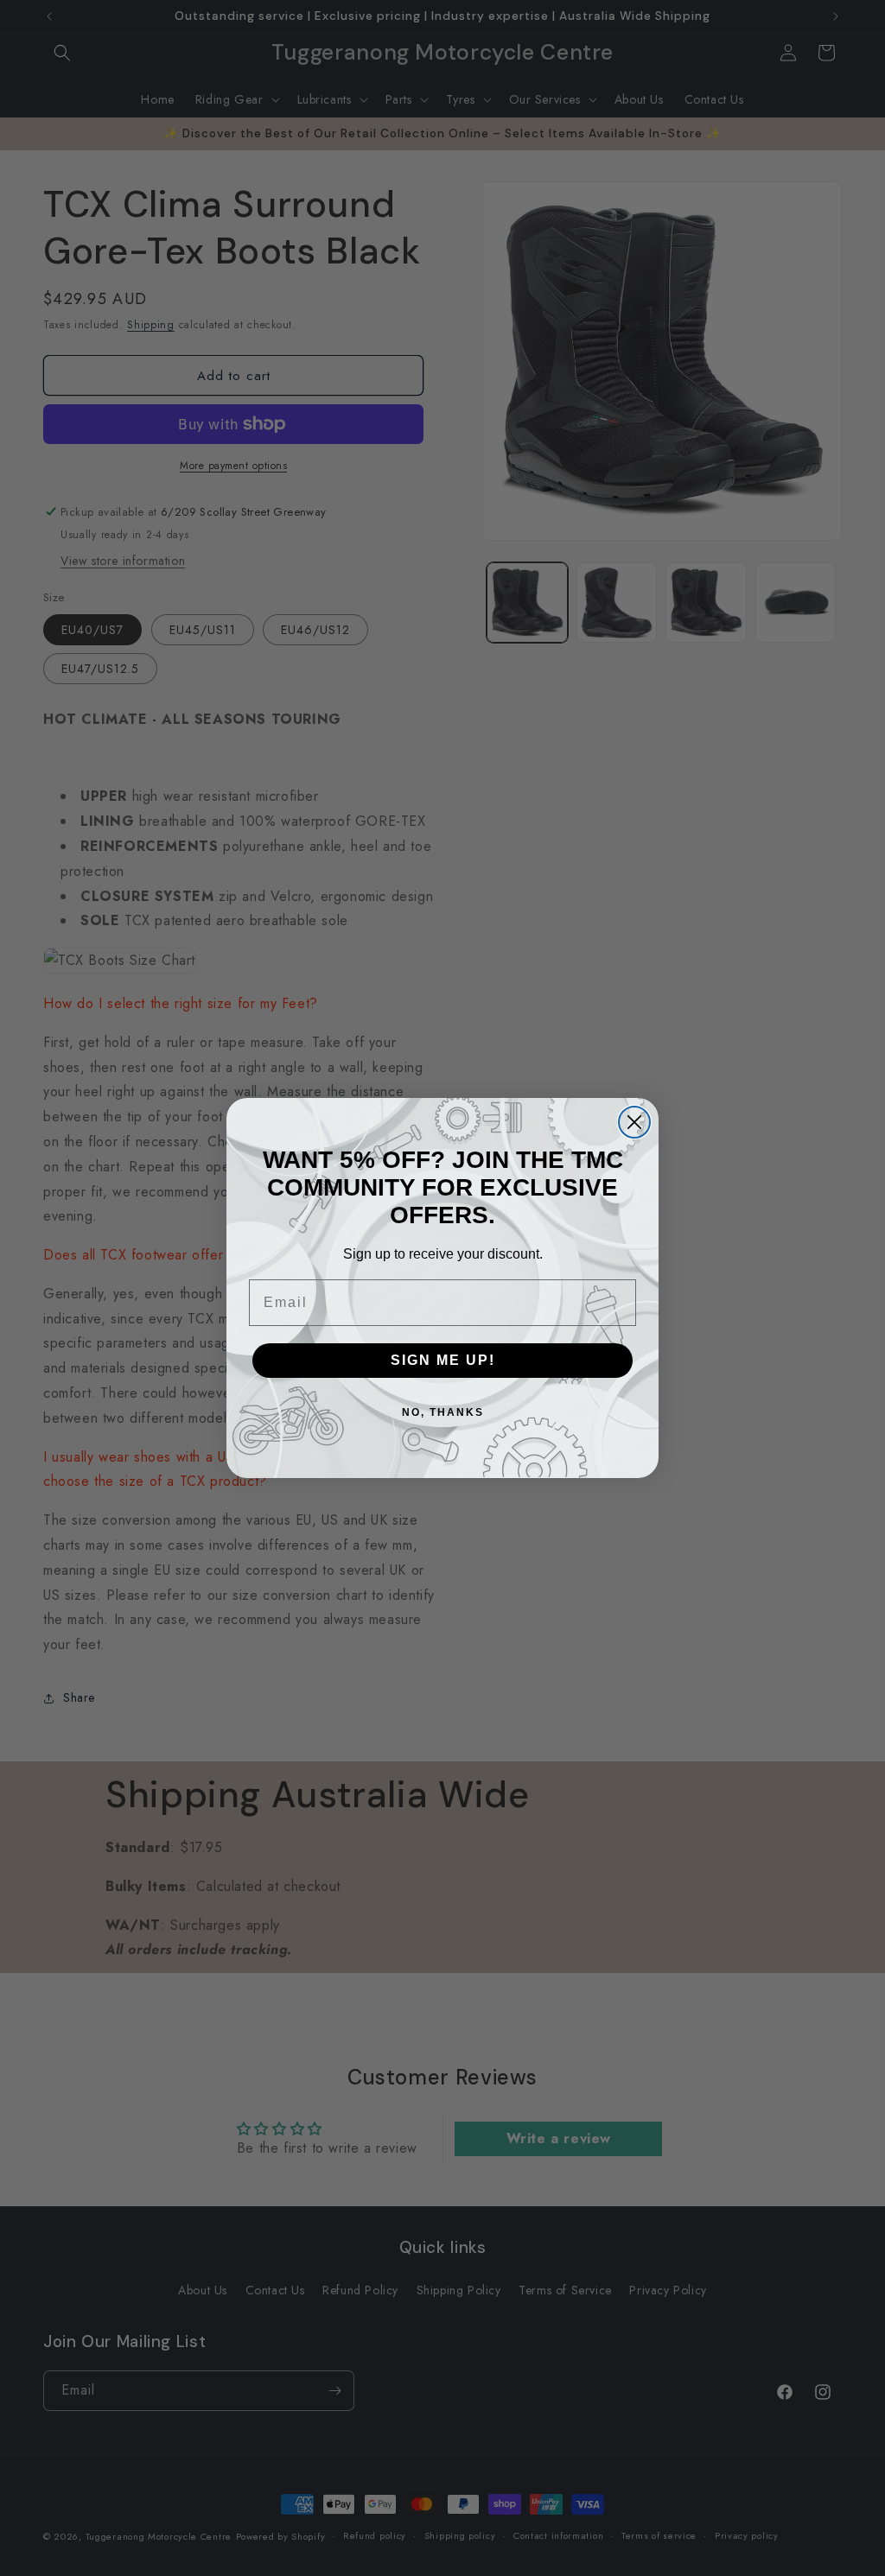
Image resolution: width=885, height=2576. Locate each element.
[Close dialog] (634, 1122)
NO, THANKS (443, 1412)
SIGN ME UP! (443, 1360)
